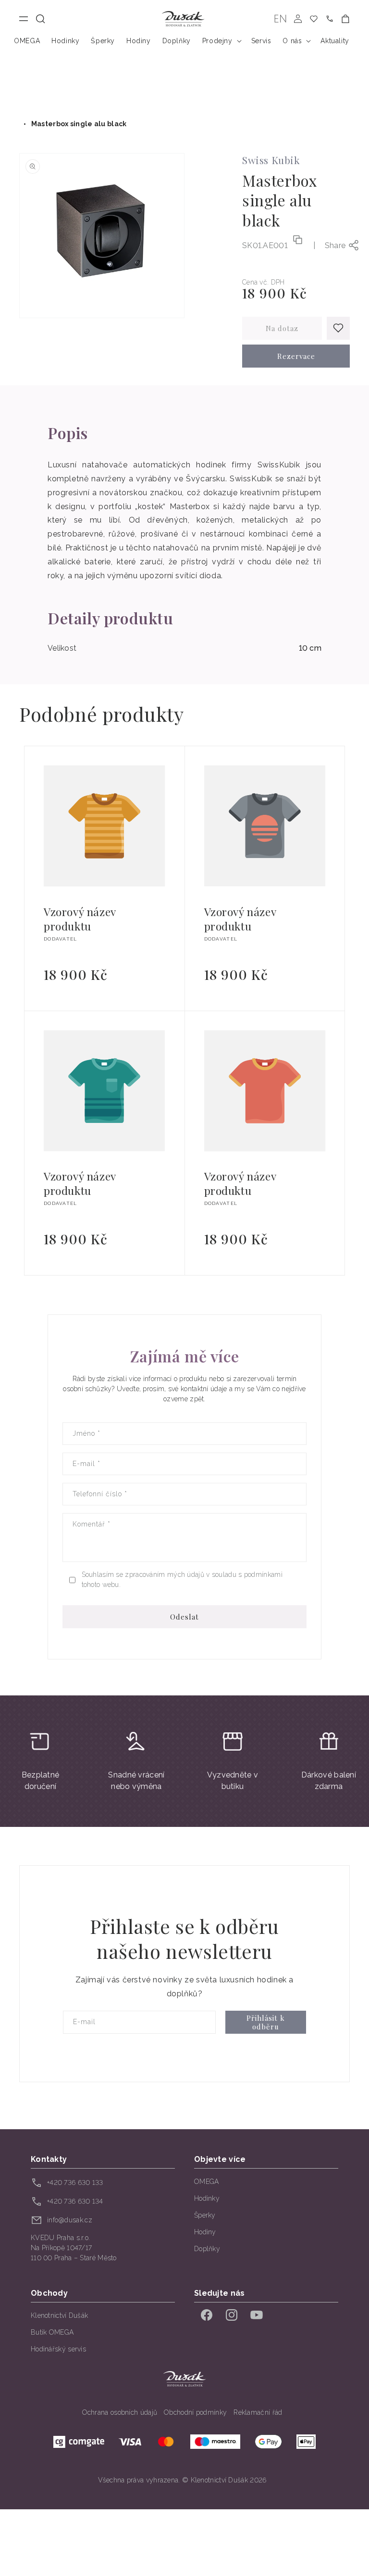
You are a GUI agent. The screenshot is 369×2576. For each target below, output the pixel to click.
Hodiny (205, 2232)
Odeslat (184, 1617)
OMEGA (207, 2182)
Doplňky (207, 2249)
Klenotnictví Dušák (59, 2315)
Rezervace (296, 356)
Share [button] (335, 245)
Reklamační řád (258, 2412)
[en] (280, 19)
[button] (41, 19)
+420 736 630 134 (75, 2201)
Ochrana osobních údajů (120, 2412)
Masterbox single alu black (79, 124)
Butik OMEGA (52, 2332)
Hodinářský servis (58, 2349)
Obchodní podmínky (195, 2412)
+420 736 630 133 (75, 2182)
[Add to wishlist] (338, 328)
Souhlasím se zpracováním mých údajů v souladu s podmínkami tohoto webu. (182, 1580)
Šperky (205, 2215)
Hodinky (207, 2198)
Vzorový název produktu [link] (80, 919)
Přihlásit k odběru (266, 2022)
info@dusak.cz (70, 2220)
